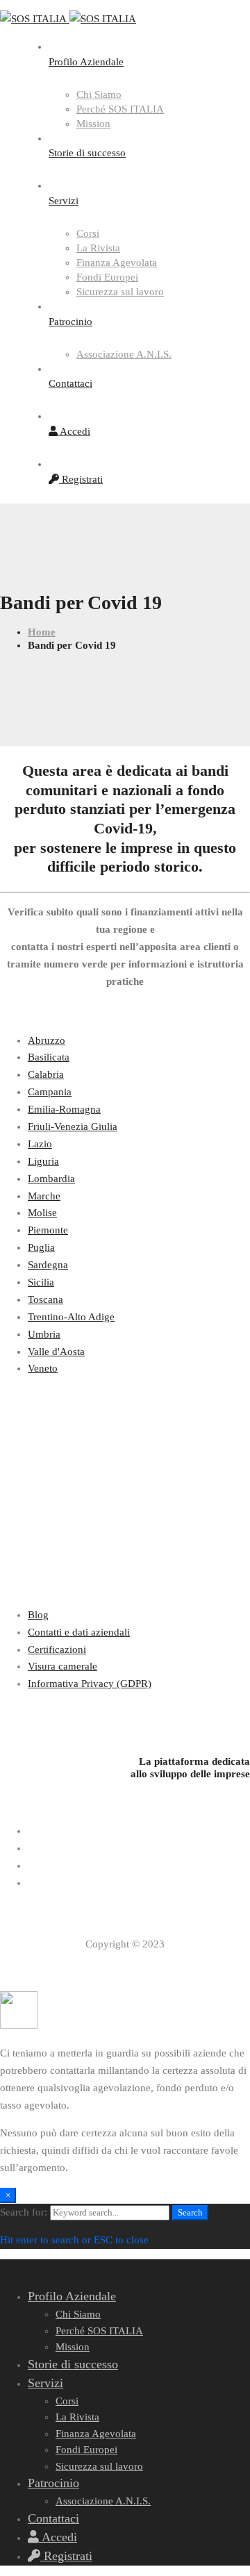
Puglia (41, 1247)
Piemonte (48, 1230)
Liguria (43, 1161)
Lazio (40, 1144)
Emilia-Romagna (64, 1109)
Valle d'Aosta (56, 1352)
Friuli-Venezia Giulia (73, 1127)
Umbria (44, 1334)
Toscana (45, 1299)
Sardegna (48, 1265)
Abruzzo (47, 1040)
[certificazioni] (125, 1712)
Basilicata (49, 1057)
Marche (44, 1196)
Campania (50, 1092)
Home (42, 632)
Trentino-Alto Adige (71, 1317)
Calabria (46, 1074)
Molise (42, 1213)
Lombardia (51, 1179)
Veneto (43, 1368)
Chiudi (195, 37)
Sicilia (41, 1282)
